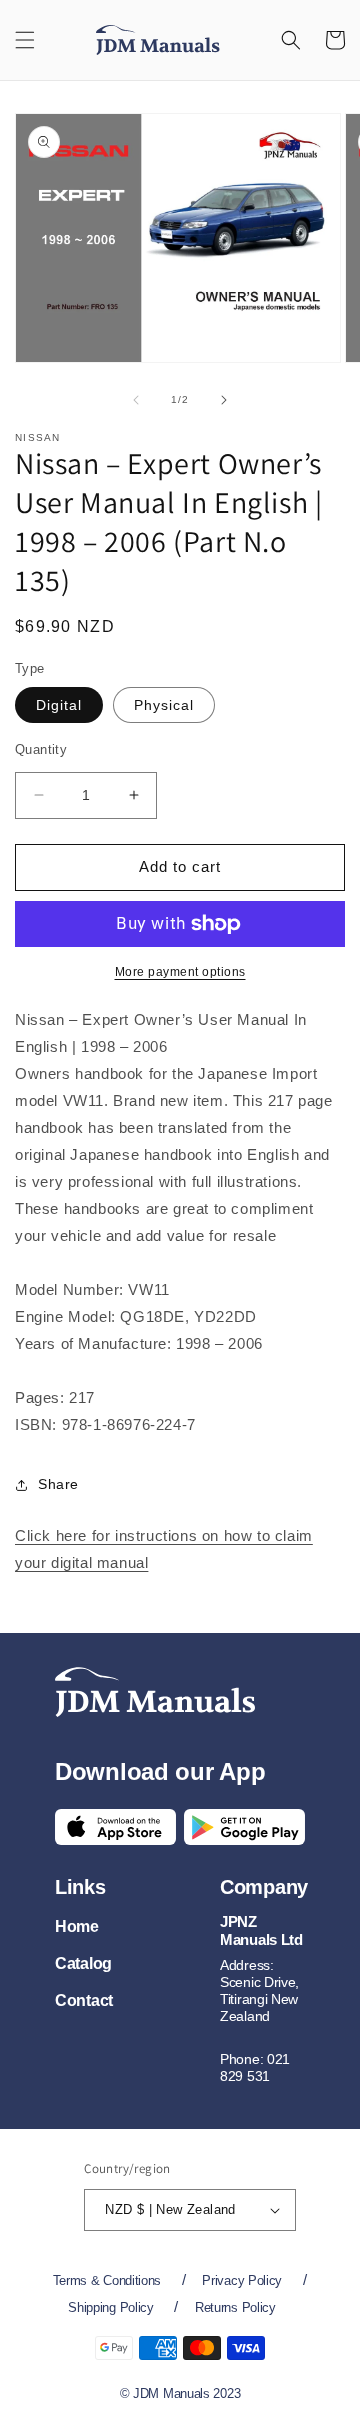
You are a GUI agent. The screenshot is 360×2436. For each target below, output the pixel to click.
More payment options (180, 972)
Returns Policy (235, 2307)
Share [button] (58, 1484)
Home (77, 1926)
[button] (25, 40)
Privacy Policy (242, 2280)
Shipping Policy (111, 2307)
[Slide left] (136, 400)
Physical (164, 705)
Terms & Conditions (107, 2280)
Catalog (83, 1963)
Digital (59, 705)
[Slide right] (224, 400)
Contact (84, 2000)
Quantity (41, 749)
